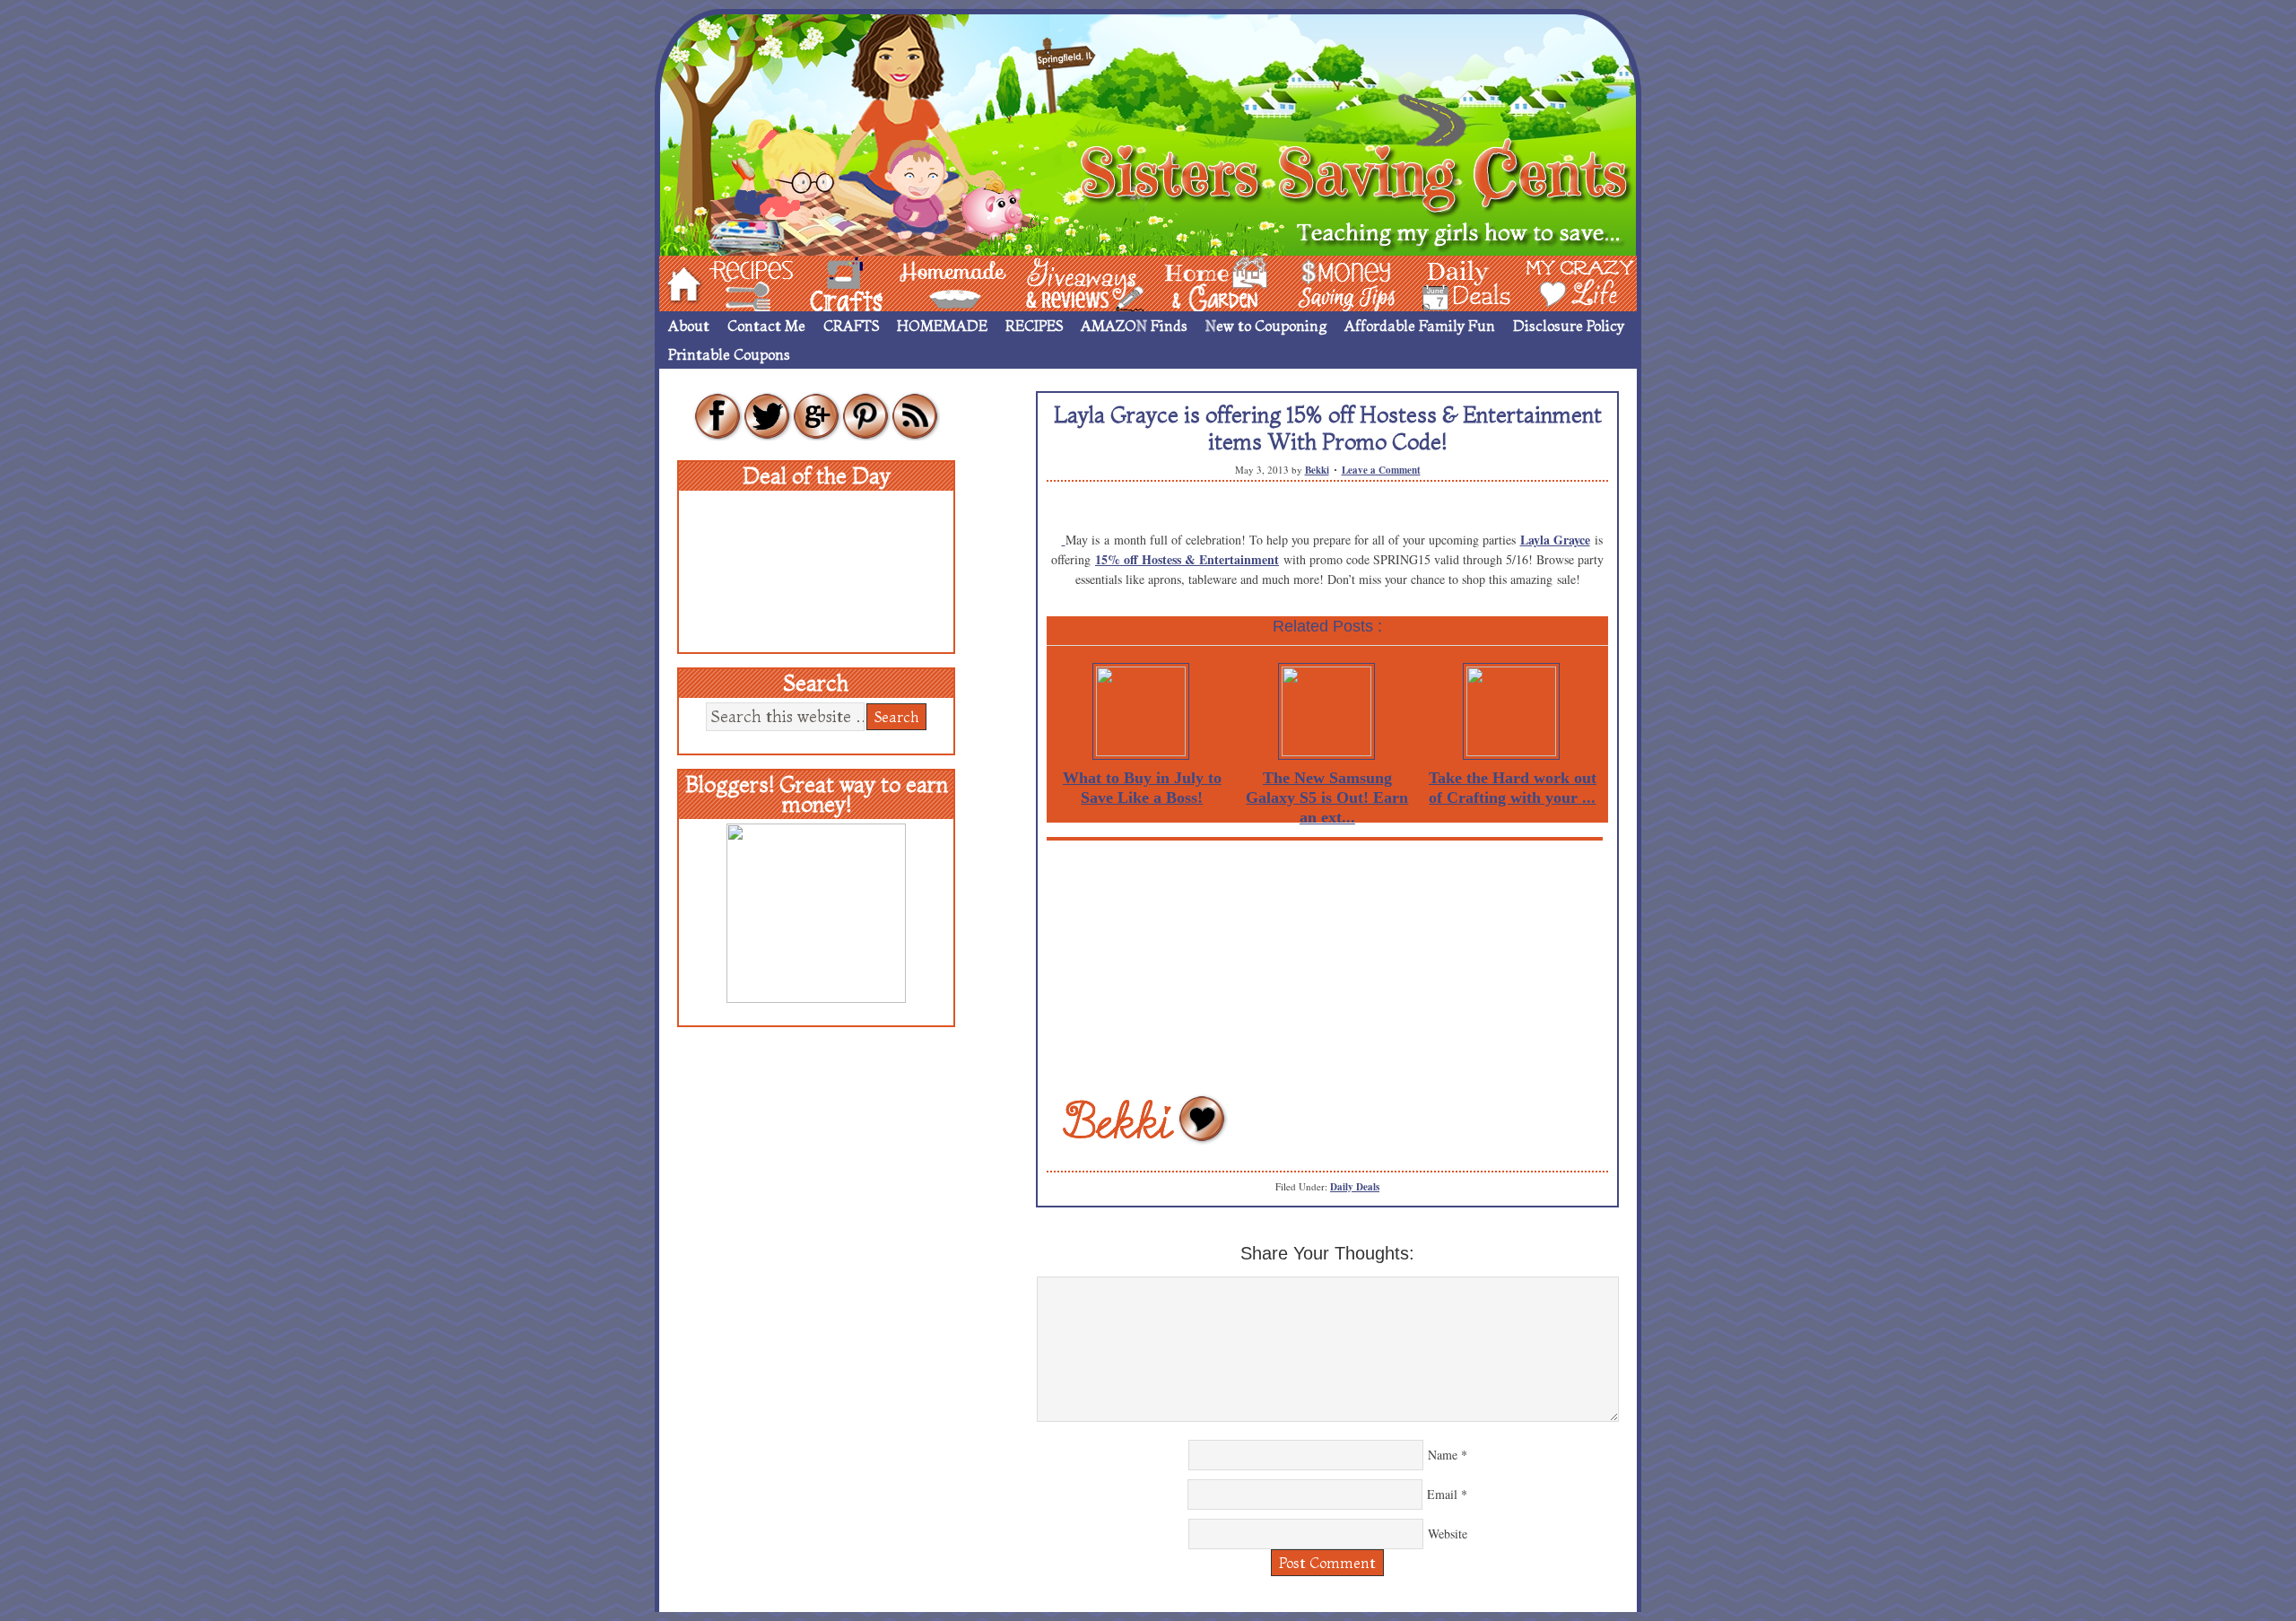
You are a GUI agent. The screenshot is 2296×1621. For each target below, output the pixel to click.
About (689, 326)
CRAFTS (851, 326)
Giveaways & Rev (1070, 282)
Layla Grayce (1555, 540)
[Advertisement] (1327, 966)
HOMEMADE (942, 326)
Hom (679, 282)
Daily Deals (1355, 1187)
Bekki (1317, 470)
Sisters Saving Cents (1148, 132)
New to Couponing (1266, 326)
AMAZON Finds (1134, 326)
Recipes (736, 282)
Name (1443, 1455)
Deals (1457, 282)
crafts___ (821, 282)
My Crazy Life (1551, 282)
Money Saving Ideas (1342, 282)
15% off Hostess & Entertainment (1187, 559)
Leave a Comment (1381, 470)
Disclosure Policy (1569, 326)
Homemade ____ (932, 282)
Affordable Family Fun (1420, 326)
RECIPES (1034, 326)
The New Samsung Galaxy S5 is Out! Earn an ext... (1327, 797)
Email (1442, 1494)
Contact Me (766, 326)
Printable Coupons (729, 354)
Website (1448, 1534)
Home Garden (1199, 282)
